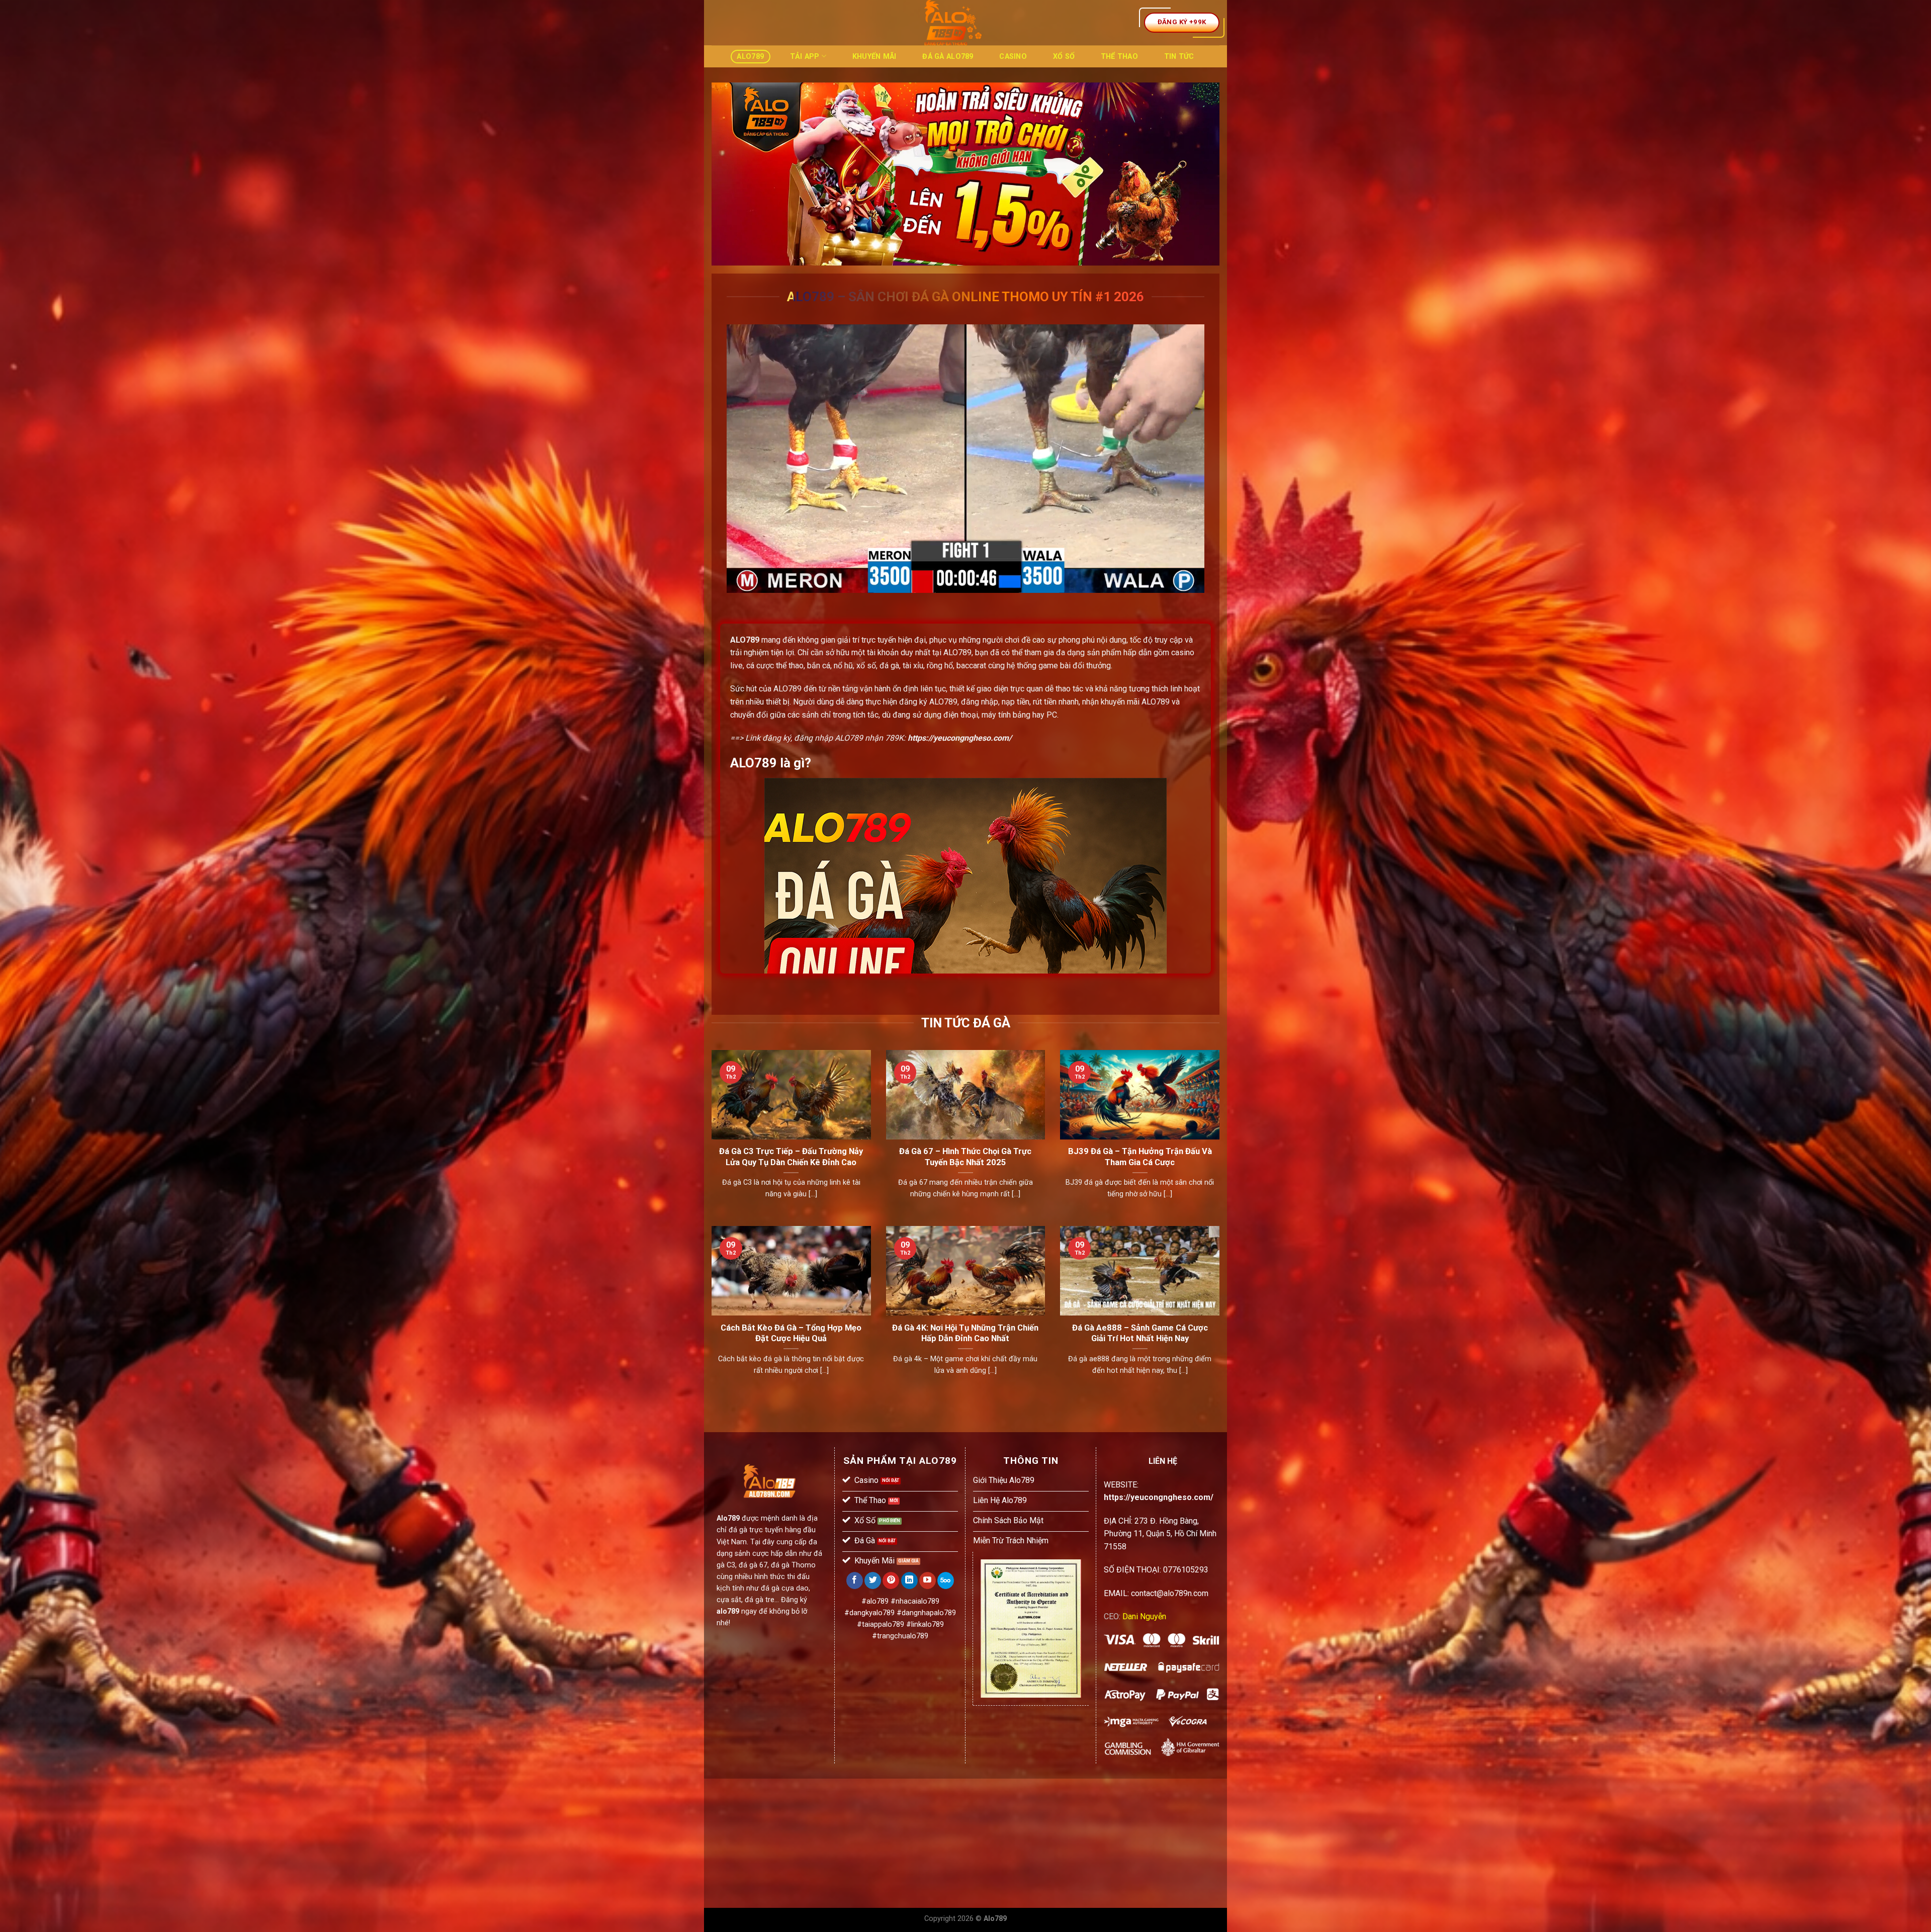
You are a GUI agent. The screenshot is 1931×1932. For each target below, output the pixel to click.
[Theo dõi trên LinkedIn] (909, 1580)
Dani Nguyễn (1144, 1616)
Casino (1013, 57)
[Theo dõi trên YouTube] (928, 1580)
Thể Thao (1119, 57)
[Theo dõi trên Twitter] (873, 1580)
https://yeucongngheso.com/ (960, 738)
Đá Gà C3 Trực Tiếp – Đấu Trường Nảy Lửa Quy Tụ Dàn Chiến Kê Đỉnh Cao (791, 1157)
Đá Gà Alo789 (948, 57)
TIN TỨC (1179, 57)
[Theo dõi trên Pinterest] (891, 1580)
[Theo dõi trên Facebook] (855, 1580)
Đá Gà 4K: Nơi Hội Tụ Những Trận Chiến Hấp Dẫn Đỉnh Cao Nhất (965, 1333)
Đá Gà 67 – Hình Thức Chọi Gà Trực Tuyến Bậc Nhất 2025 (965, 1157)
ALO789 (745, 640)
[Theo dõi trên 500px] (946, 1580)
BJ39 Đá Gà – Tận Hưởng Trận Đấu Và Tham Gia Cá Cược (1140, 1157)
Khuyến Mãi (874, 57)
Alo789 (750, 57)
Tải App (805, 57)
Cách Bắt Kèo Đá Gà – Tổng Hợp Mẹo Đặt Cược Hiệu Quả (791, 1333)
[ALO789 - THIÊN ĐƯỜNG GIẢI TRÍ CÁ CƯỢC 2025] (953, 23)
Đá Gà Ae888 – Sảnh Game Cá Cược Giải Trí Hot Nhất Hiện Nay (1140, 1333)
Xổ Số (1064, 57)
